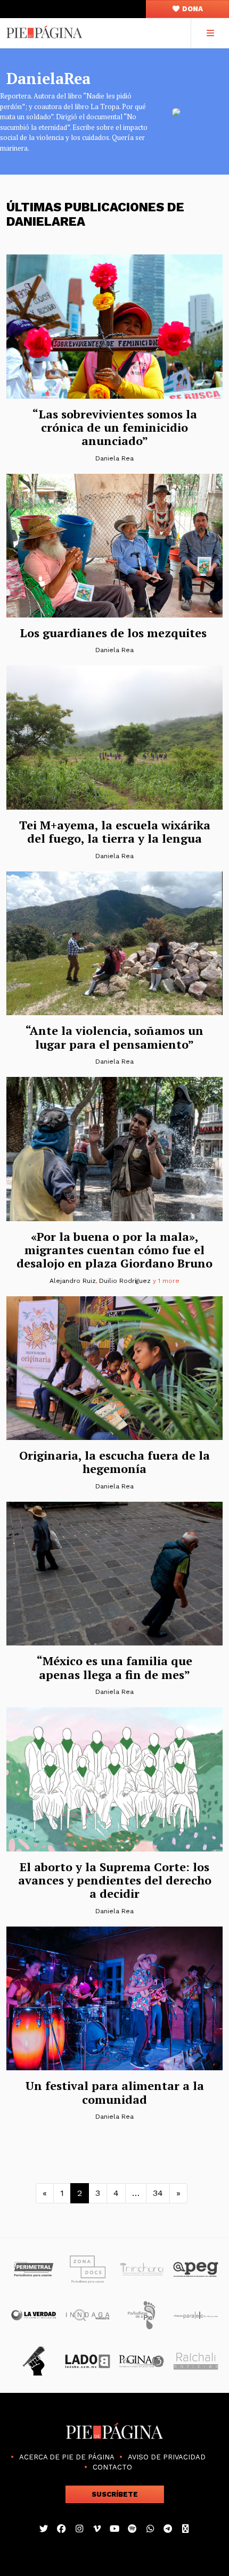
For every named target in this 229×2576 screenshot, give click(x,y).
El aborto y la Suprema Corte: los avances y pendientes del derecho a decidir (115, 1880)
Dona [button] (192, 9)
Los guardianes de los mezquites (115, 633)
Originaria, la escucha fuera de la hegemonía (114, 1462)
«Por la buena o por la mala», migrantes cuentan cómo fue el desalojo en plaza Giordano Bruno (114, 1250)
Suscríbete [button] (115, 2494)
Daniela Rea (114, 458)
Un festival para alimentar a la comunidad (115, 2092)
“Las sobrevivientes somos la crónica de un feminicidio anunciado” (115, 427)
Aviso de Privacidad (167, 2457)
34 (158, 2193)
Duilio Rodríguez (125, 1281)
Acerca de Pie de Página (67, 2457)
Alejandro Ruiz (72, 1281)
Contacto (112, 2467)
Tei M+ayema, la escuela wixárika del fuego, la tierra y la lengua (115, 832)
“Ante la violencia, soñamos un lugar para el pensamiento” (114, 1037)
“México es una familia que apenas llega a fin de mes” (114, 1667)
